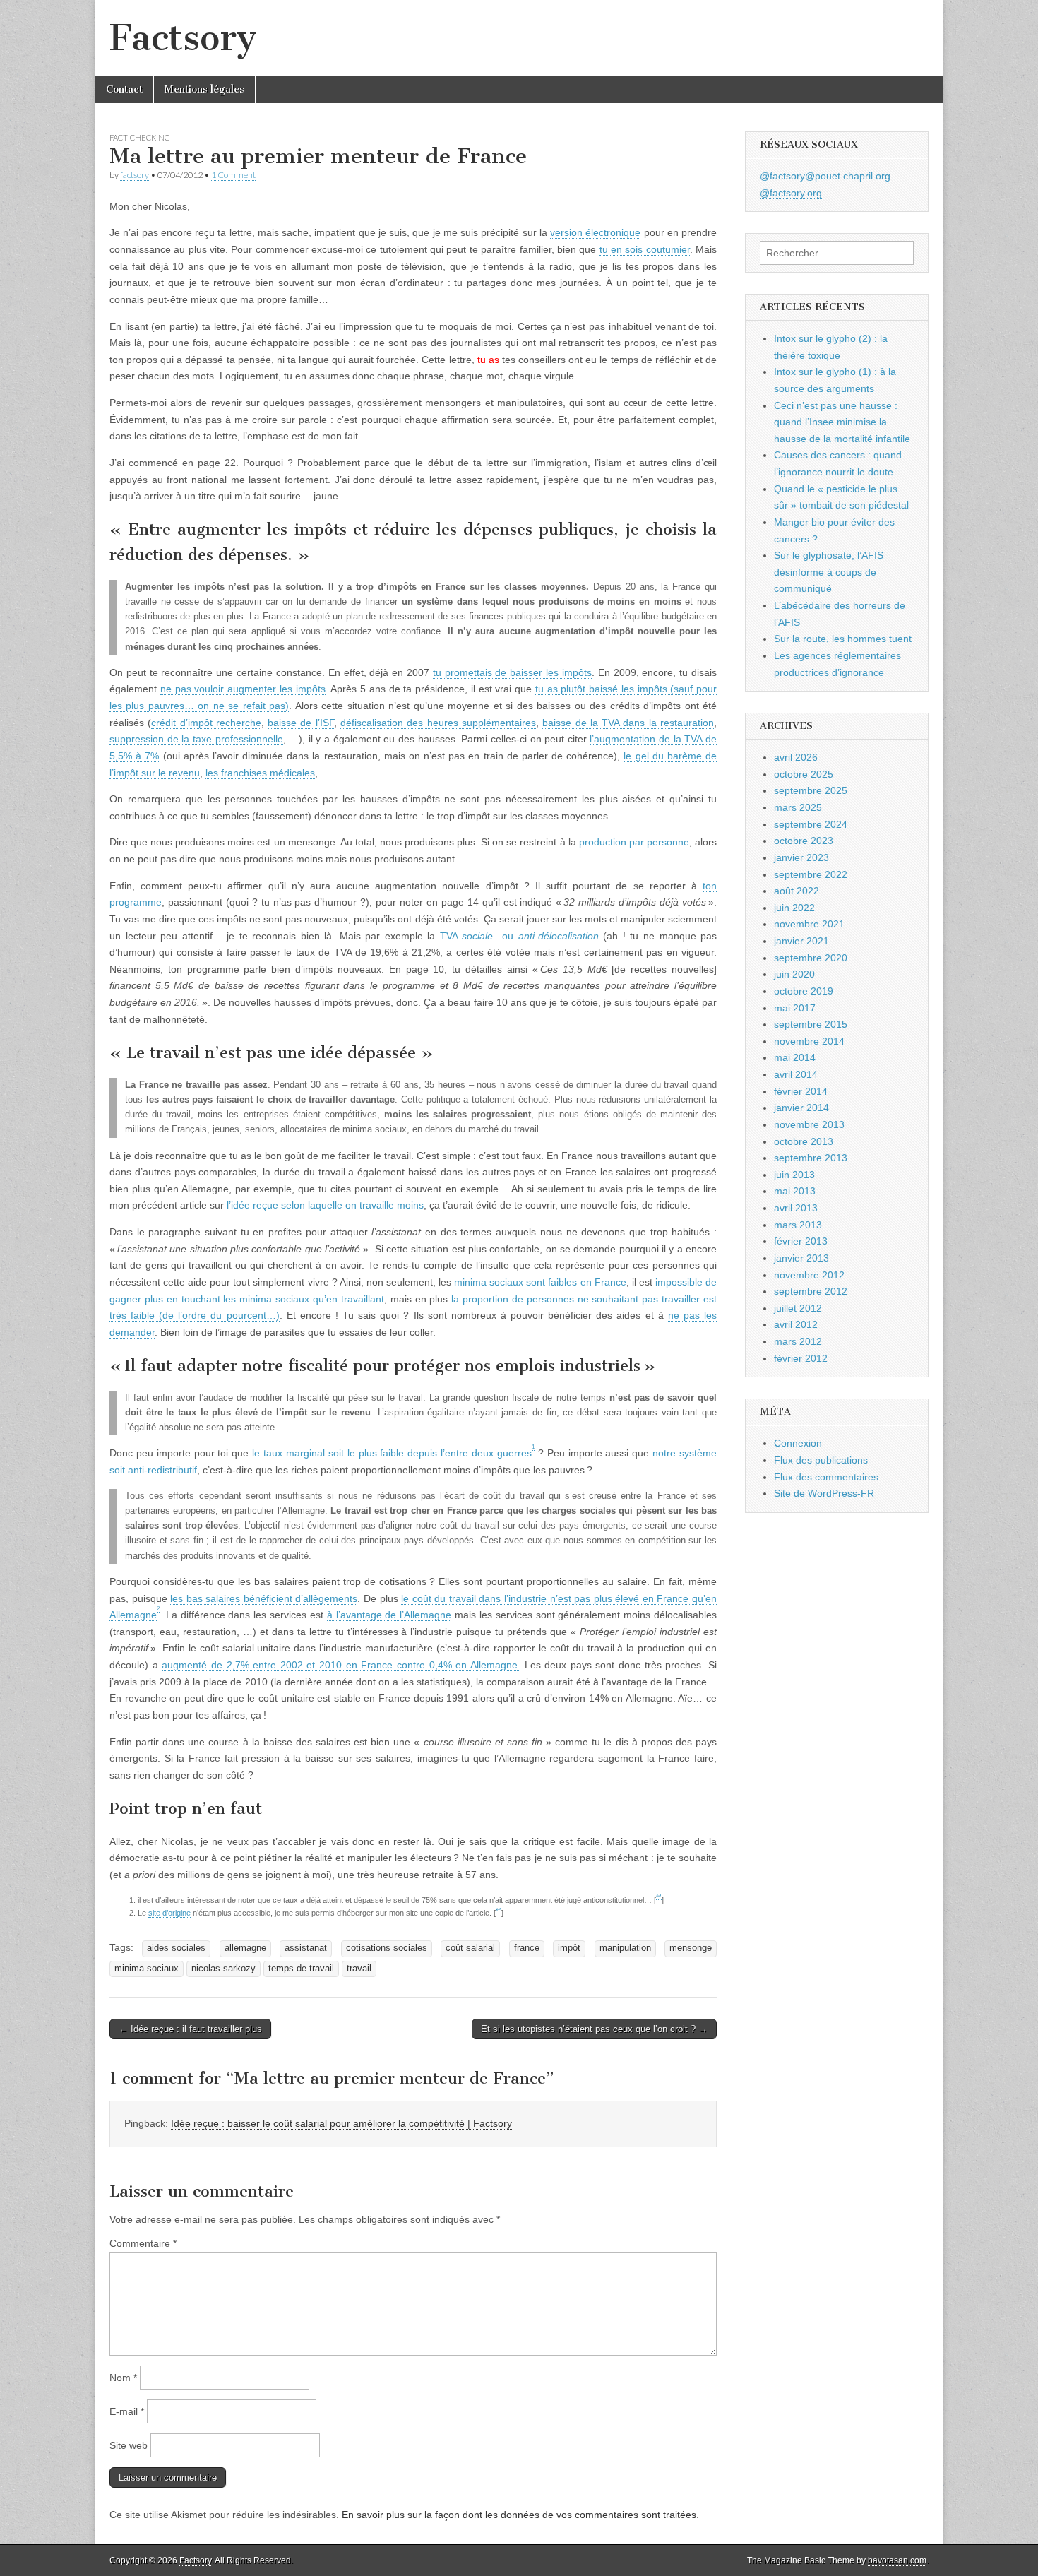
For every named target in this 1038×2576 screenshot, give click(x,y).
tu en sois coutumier (645, 249)
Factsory (183, 38)
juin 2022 (794, 908)
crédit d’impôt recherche (206, 723)
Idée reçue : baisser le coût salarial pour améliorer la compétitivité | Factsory (341, 2123)
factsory (135, 175)
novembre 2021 (809, 924)
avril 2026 (796, 757)
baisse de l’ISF (301, 723)
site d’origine (169, 1913)
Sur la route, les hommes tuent (843, 639)
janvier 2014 (801, 1108)
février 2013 (801, 1241)
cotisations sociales (387, 1948)
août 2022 (797, 891)
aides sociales (176, 1948)
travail (359, 1969)
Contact (124, 89)
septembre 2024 (811, 824)
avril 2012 (796, 1324)
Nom (123, 2378)
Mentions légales (204, 89)
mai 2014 (795, 1057)
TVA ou (519, 936)
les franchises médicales (260, 773)
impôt (569, 1948)
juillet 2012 (798, 1308)
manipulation (625, 1948)
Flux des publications (821, 1460)
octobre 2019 (804, 991)
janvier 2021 (801, 941)
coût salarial (470, 1948)
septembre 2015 (811, 1024)
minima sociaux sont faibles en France (540, 1282)
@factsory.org (791, 193)
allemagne (245, 1948)
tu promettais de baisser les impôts (512, 672)
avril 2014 (796, 1074)
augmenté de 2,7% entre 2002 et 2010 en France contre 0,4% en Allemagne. (341, 1665)
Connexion (798, 1443)
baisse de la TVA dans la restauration (628, 723)
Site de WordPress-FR (824, 1493)
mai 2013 (795, 1191)
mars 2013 (798, 1225)
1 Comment (233, 175)
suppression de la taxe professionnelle (196, 739)
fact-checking (140, 137)
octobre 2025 (804, 774)
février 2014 (801, 1091)
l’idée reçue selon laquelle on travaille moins (325, 1205)
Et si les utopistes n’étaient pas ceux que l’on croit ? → (594, 2029)
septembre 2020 (811, 958)
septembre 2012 (811, 1291)
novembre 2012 (809, 1275)
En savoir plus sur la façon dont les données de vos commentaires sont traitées (519, 2515)
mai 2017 (795, 1008)
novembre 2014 (809, 1041)
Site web (129, 2445)
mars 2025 (798, 807)
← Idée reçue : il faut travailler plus (190, 2029)
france (527, 1948)
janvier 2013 (801, 1258)
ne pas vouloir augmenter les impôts (243, 689)
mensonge (691, 1948)
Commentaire (143, 2243)
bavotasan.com (897, 2560)
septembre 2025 (811, 790)
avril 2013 (796, 1208)
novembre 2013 (809, 1124)
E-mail (127, 2411)
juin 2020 (794, 974)
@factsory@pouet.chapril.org (825, 176)
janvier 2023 (801, 857)
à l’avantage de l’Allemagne (389, 1615)
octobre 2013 (804, 1141)
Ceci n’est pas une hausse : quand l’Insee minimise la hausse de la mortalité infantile (842, 422)
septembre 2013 (811, 1158)
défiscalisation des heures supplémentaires (438, 723)
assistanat (306, 1948)
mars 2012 (798, 1341)
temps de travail (301, 1969)
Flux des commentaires (826, 1477)
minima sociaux (147, 1969)
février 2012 (801, 1358)
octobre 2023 (804, 841)
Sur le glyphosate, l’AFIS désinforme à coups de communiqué (829, 572)
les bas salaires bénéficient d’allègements (264, 1598)
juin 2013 (794, 1175)
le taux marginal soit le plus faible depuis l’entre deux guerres (392, 1453)
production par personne (634, 842)
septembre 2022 (811, 874)
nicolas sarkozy (223, 1969)
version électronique (595, 232)
